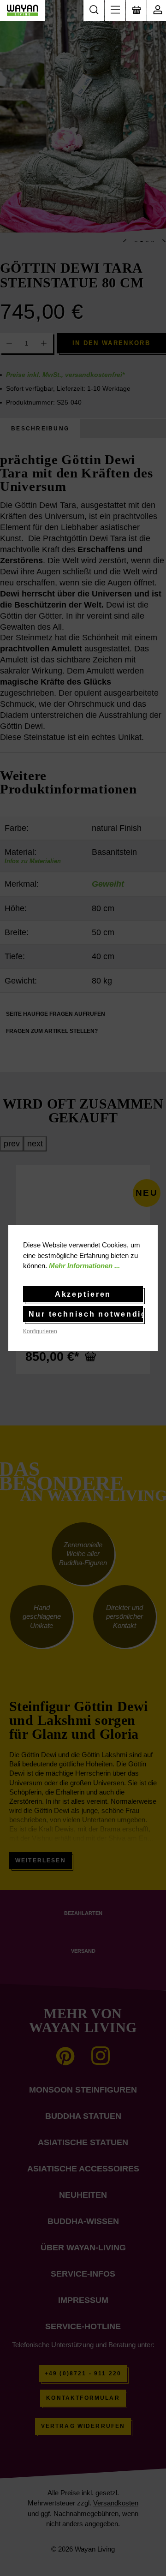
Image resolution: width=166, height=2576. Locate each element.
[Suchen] (94, 10)
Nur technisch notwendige (86, 1314)
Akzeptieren (83, 1294)
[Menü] (115, 10)
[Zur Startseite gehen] (23, 10)
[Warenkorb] (136, 10)
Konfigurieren (40, 1331)
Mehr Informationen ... (84, 1266)
